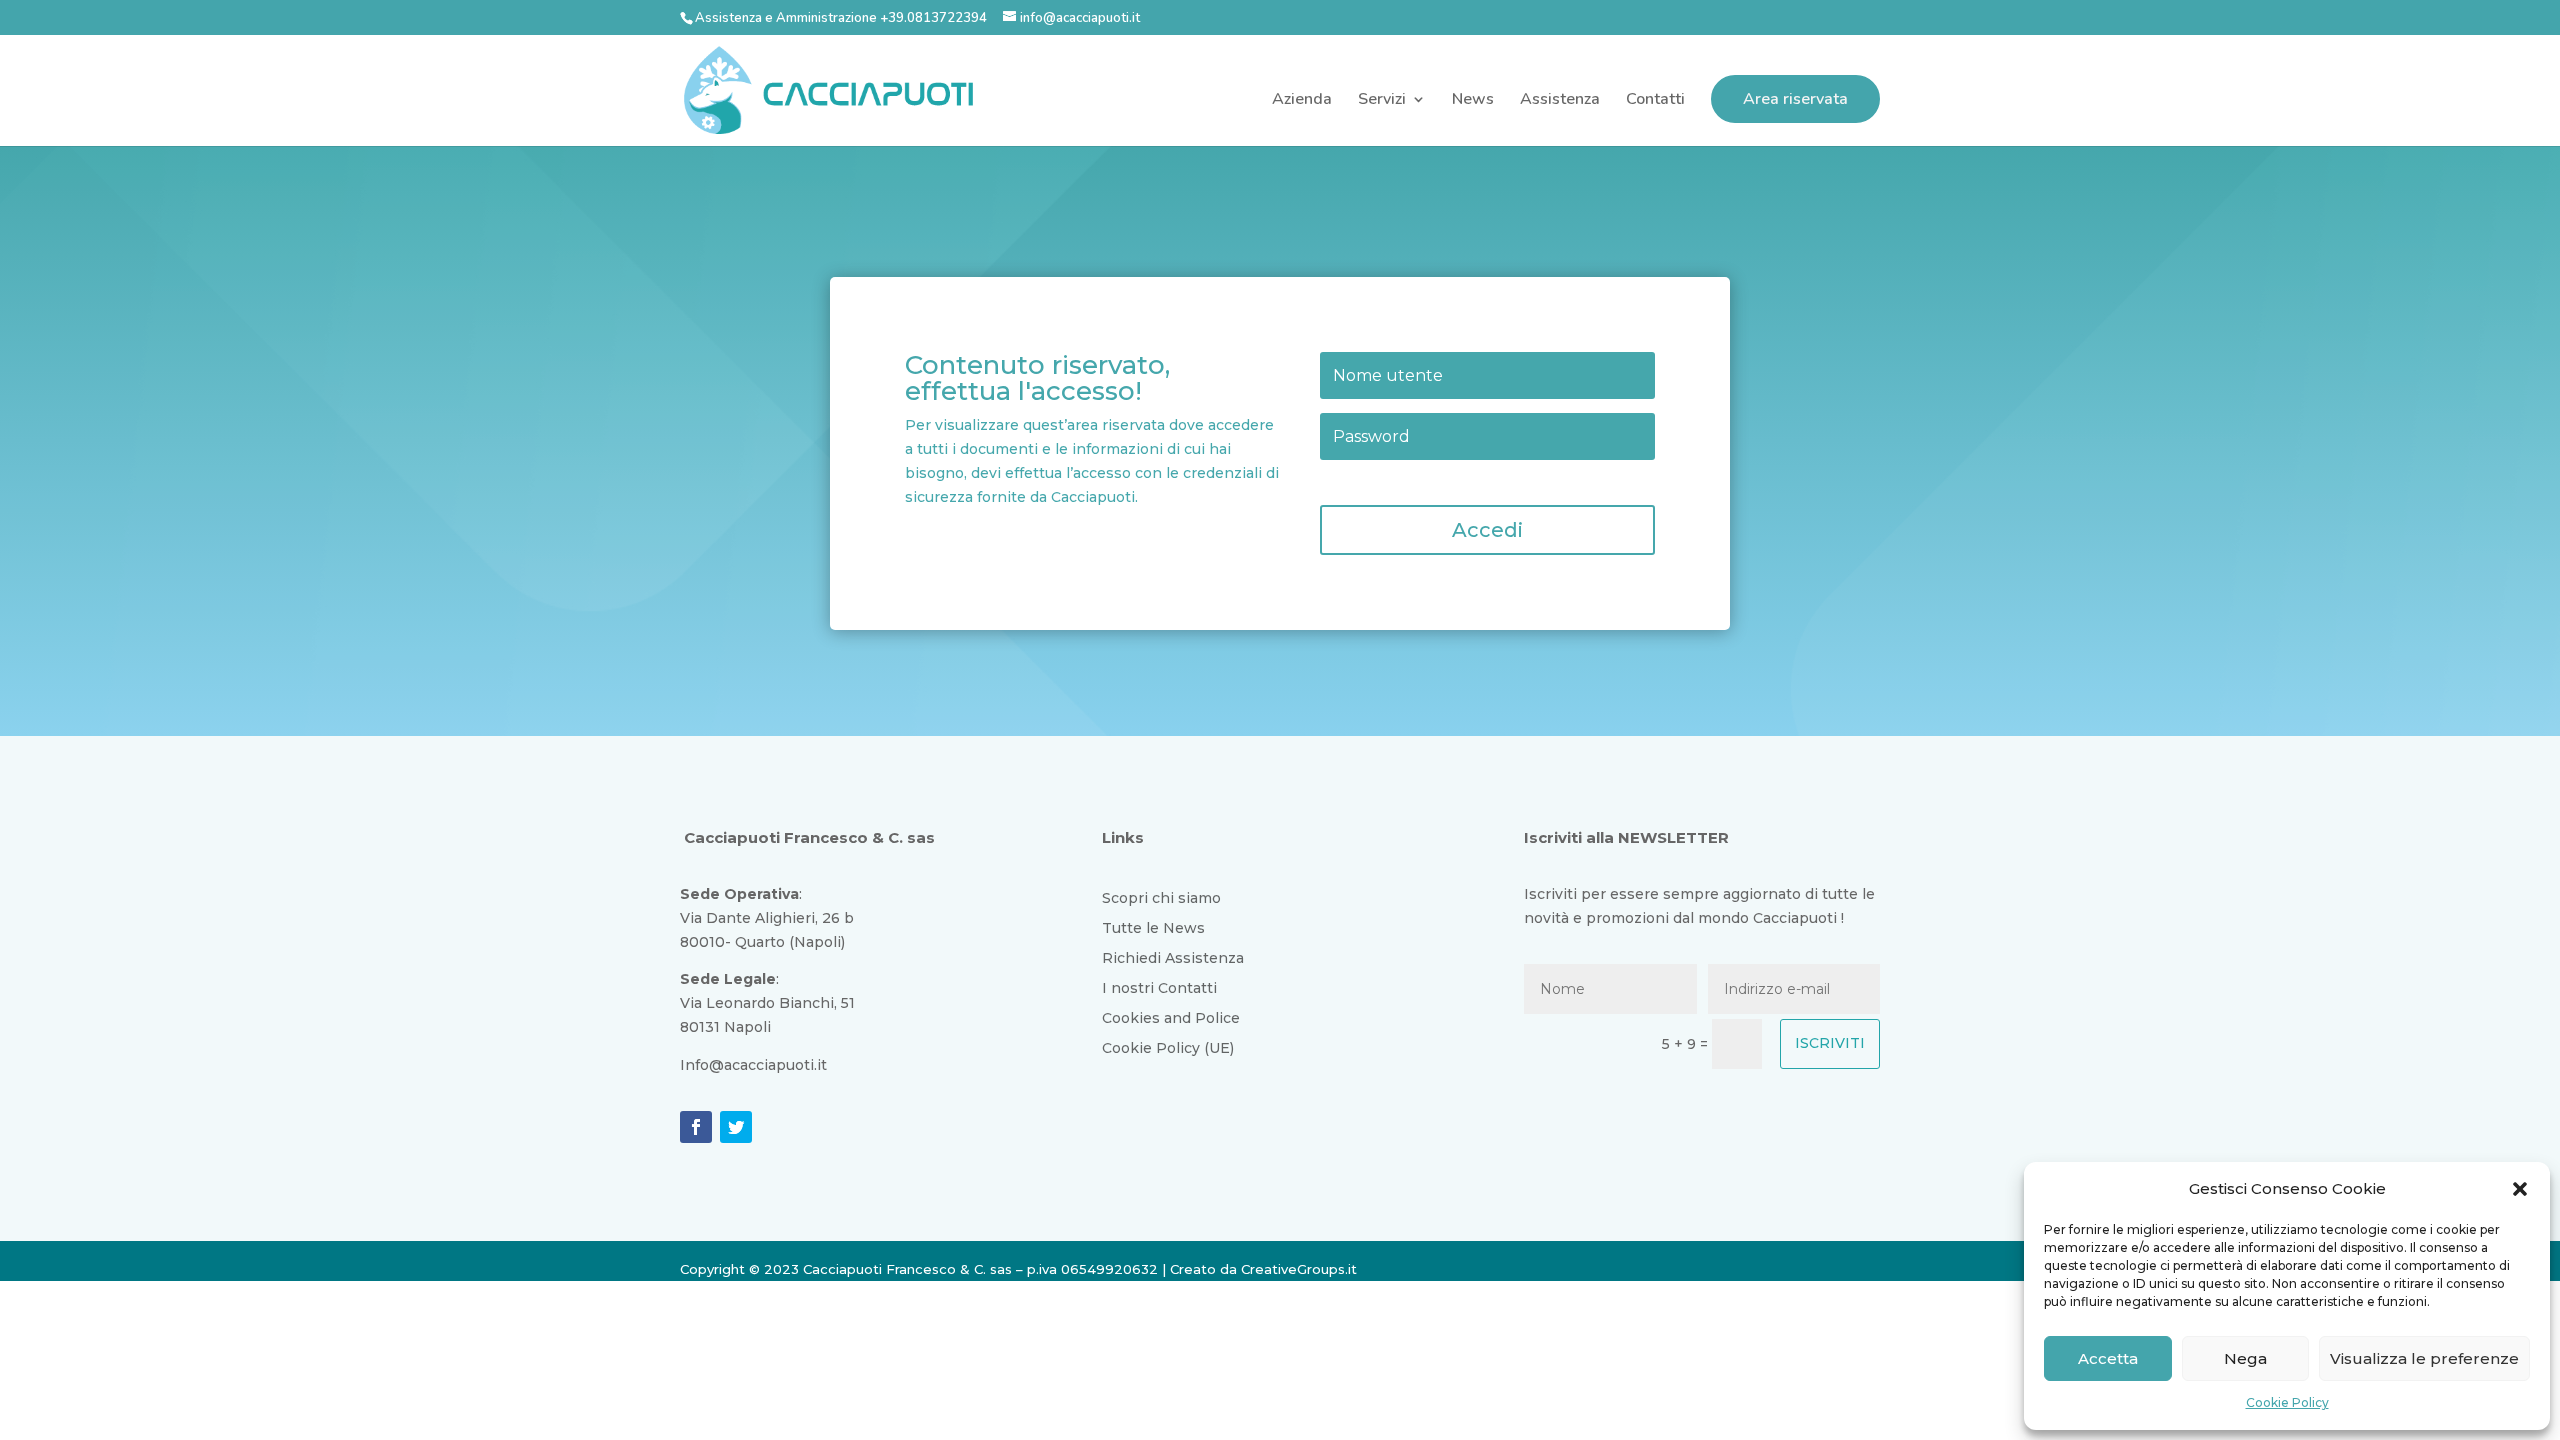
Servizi (1382, 101)
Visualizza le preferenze (2424, 1358)
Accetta (2108, 1358)
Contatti (1655, 101)
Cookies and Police (1171, 1019)
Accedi (1487, 530)
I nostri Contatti (1159, 989)
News (1473, 101)
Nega (2245, 1358)
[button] (2520, 1189)
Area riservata (1795, 99)
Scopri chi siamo (1161, 899)
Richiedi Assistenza (1173, 959)
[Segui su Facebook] (696, 1127)
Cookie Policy (2287, 1402)
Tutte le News (1153, 929)
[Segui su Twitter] (736, 1127)
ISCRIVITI (1830, 1043)
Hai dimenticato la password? (1409, 480)
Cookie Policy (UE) (1168, 1049)
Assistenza (1560, 101)
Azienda (1302, 101)
